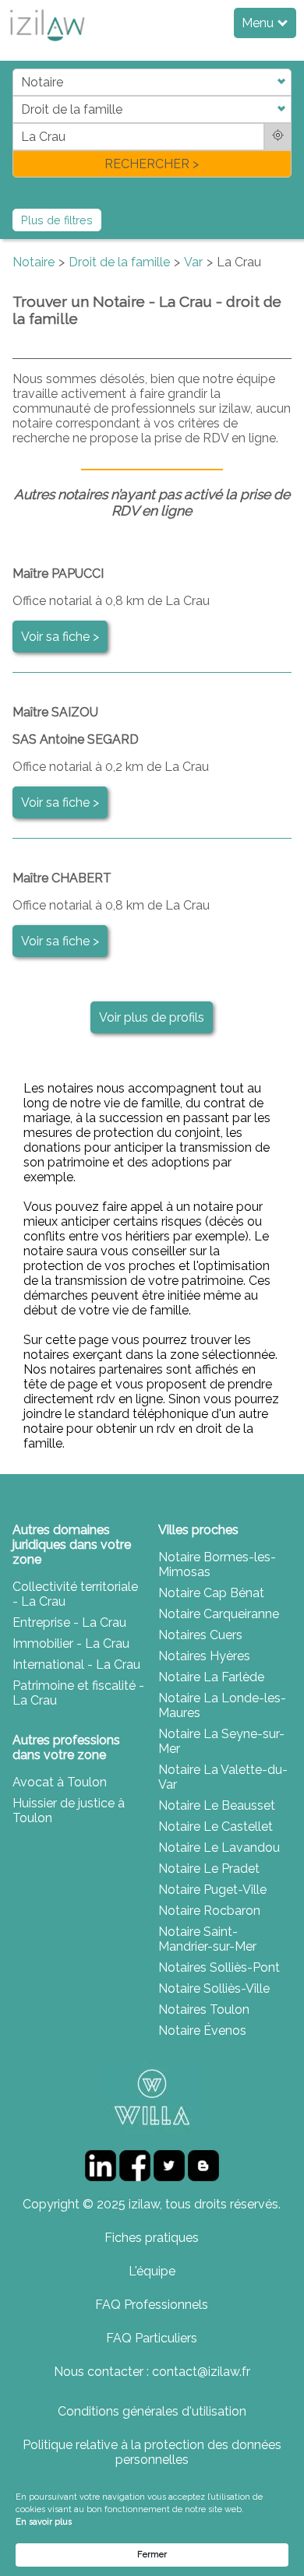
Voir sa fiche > (60, 637)
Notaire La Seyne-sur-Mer (221, 1741)
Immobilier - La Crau (71, 1643)
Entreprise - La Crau (69, 1622)
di (18, 123)
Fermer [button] (152, 2555)
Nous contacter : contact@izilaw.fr (152, 2372)
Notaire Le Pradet (209, 1869)
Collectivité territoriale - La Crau (75, 1594)
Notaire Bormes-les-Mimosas (217, 1564)
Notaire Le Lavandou (219, 1848)
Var (193, 262)
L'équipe (152, 2271)
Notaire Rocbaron (209, 1911)
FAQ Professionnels (152, 2305)
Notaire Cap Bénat (211, 1593)
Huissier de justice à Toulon (69, 1811)
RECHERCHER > (152, 164)
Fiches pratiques (152, 2238)
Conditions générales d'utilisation (152, 2411)
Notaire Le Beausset (217, 1805)
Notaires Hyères (204, 1656)
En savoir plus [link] (44, 2522)
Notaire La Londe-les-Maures (222, 1705)
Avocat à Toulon (60, 1782)
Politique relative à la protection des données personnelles (152, 2452)
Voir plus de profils (152, 1017)
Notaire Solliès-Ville (214, 1988)
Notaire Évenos (202, 2031)
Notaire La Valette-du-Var (223, 1777)
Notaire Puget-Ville (212, 1890)
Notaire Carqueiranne (219, 1614)
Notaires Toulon (204, 2009)
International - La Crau (76, 1665)
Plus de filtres (57, 220)
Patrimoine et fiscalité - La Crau (78, 1693)
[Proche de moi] (278, 137)
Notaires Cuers (200, 1635)
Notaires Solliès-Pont (219, 1967)
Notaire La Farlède (211, 1677)
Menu (259, 23)
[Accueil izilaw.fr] (47, 46)
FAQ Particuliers (152, 2338)
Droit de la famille (119, 262)
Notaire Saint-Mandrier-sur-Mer (207, 1939)
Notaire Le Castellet (216, 1826)
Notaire (34, 262)
